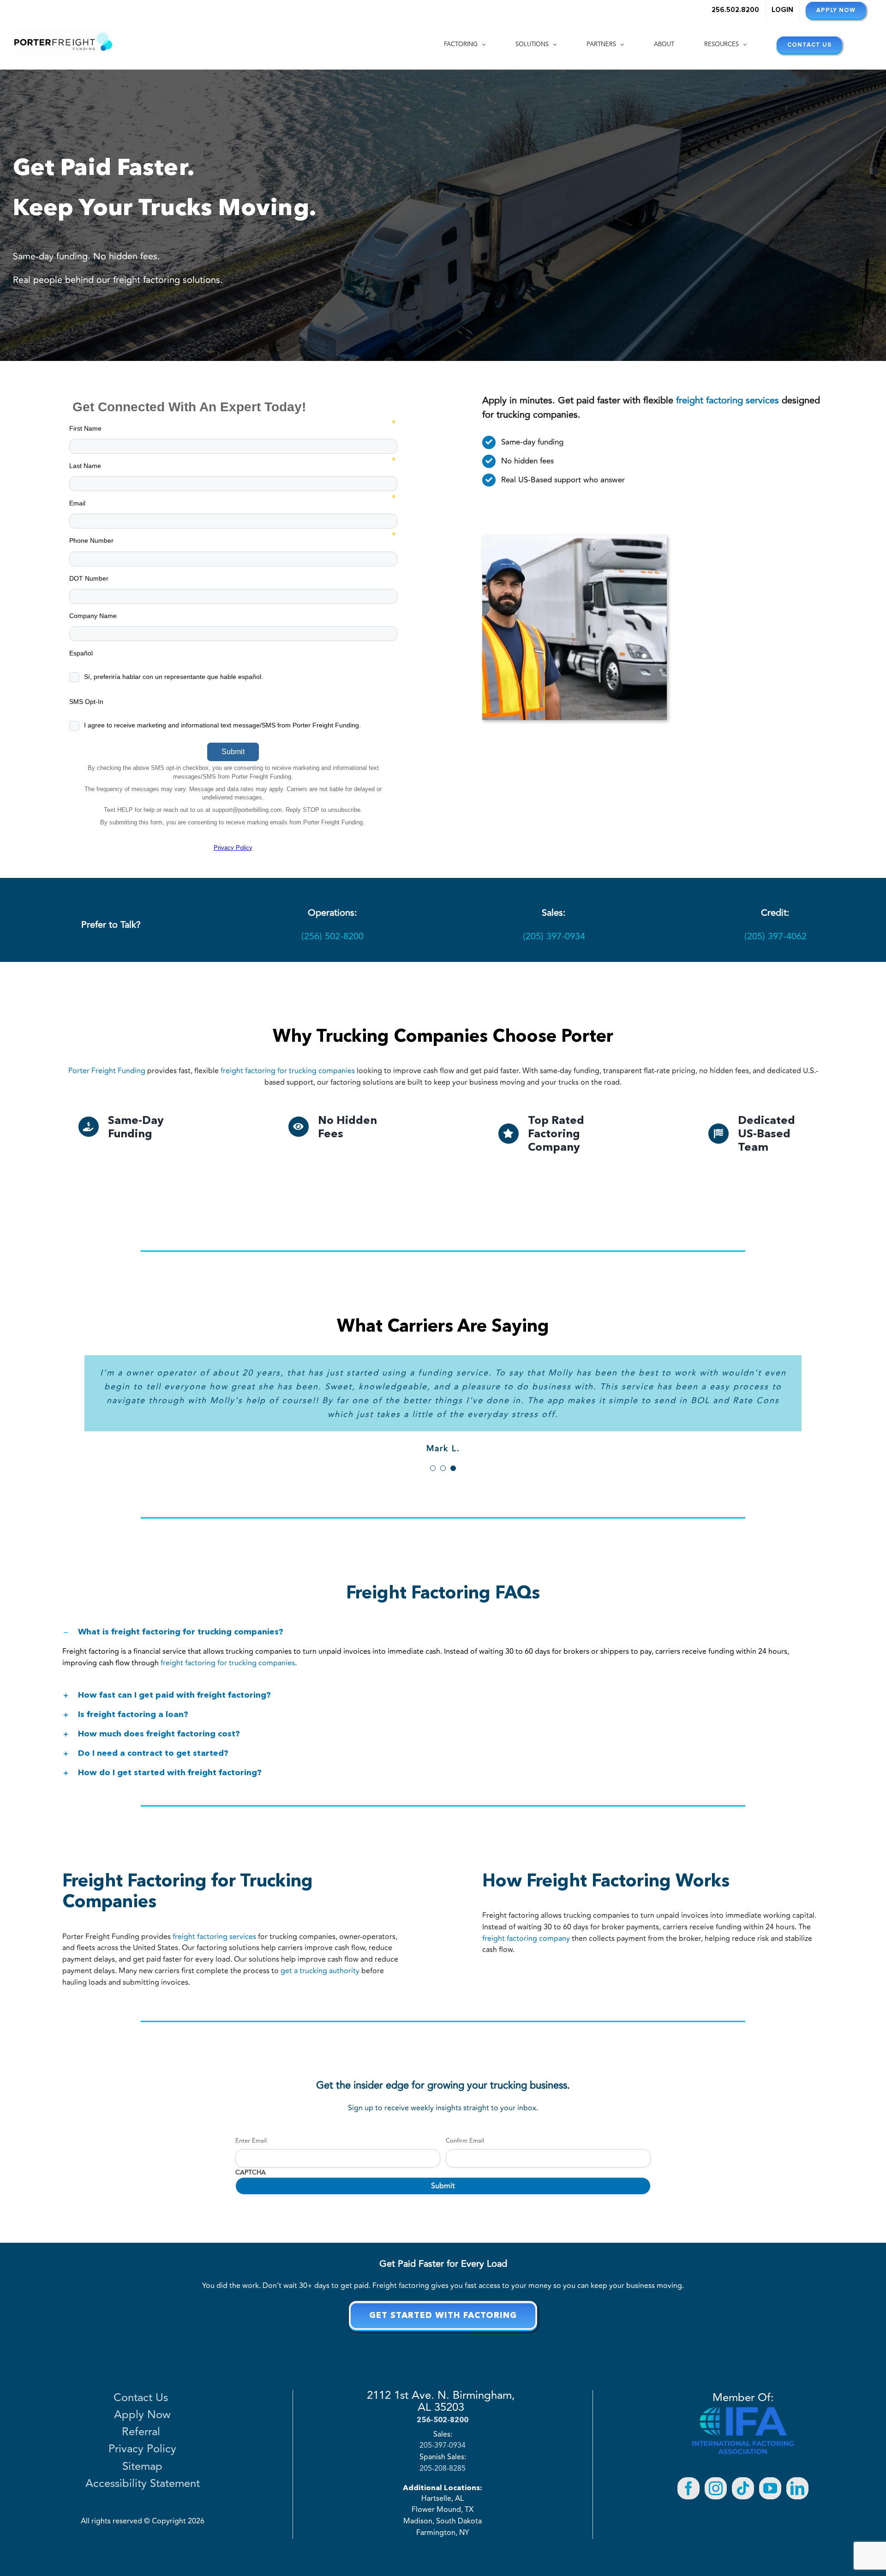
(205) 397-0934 (554, 936)
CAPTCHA (251, 2131)
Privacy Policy (142, 2408)
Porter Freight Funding (107, 1071)
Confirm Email (465, 2100)
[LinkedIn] (797, 2447)
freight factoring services (214, 1895)
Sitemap (142, 2426)
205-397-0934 (443, 2405)
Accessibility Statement (143, 2443)
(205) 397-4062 (775, 936)
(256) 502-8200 (332, 936)
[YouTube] (770, 2447)
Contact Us (142, 2357)
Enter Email (251, 2100)
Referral (143, 2391)
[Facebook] (688, 2447)
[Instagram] (716, 2447)
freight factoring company (526, 1897)
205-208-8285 (443, 2427)
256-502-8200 (443, 2378)
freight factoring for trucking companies (288, 1071)
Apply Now (142, 2374)
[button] (443, 1590)
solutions (167, 280)
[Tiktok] (743, 2447)
